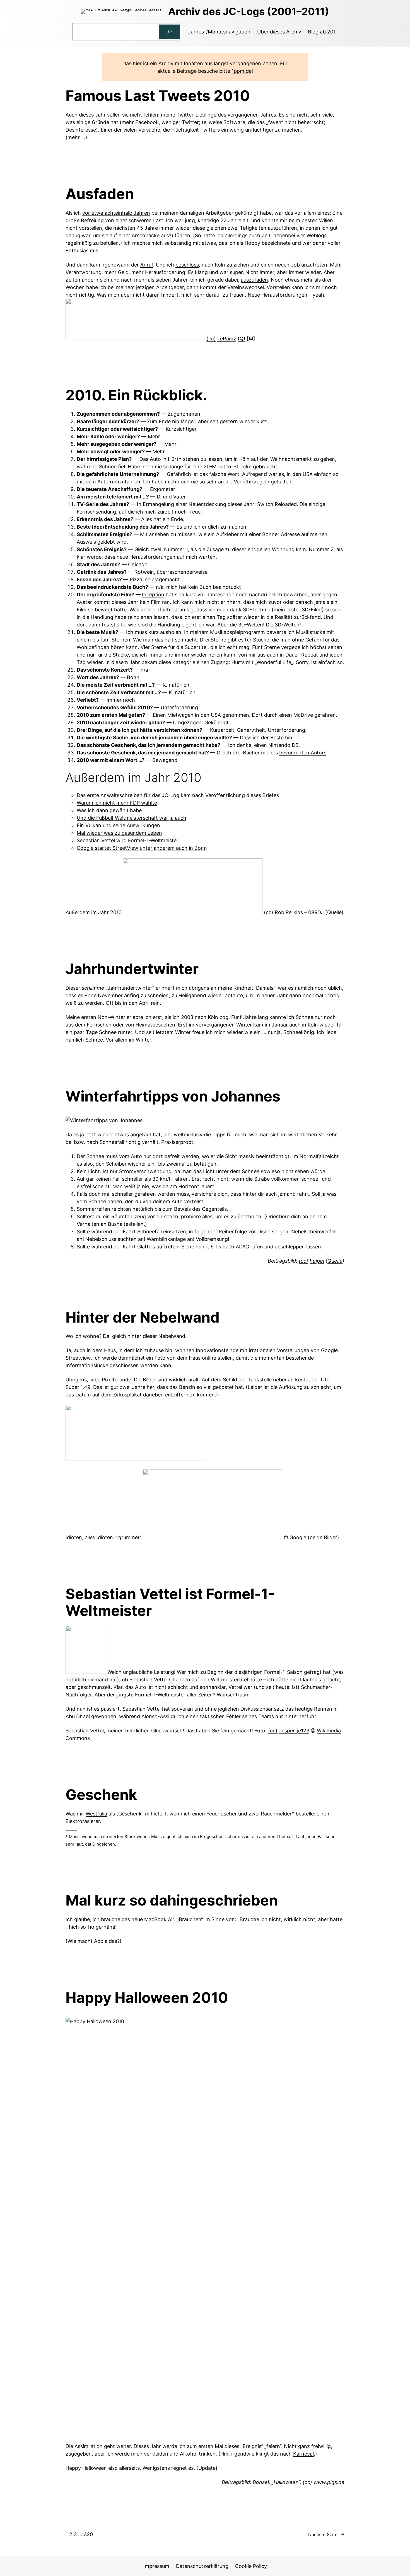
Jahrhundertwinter (132, 969)
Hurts (238, 662)
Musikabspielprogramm (237, 632)
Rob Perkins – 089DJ (299, 912)
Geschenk (101, 1795)
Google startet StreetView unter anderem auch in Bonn (142, 848)
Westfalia (96, 1814)
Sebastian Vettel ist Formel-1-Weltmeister (170, 1602)
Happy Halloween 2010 (147, 1998)
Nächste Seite (326, 2534)
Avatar (84, 602)
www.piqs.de (329, 2482)
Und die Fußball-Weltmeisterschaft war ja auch (132, 818)
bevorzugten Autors (303, 753)
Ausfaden (100, 194)
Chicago (138, 564)
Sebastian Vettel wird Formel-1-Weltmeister (128, 840)
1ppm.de (242, 71)
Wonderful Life (274, 662)
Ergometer (163, 489)
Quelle (334, 912)
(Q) (242, 339)
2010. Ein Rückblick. (136, 395)
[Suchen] (170, 32)
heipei (317, 1261)
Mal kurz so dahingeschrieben (172, 1900)
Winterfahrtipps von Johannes (173, 1096)
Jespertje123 (294, 1731)
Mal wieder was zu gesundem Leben (119, 833)
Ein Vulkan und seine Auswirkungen (118, 825)
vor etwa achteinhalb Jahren (116, 213)
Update (207, 2468)
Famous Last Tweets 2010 (158, 96)
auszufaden (254, 280)
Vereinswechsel (246, 287)
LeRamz (227, 339)
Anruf (147, 265)
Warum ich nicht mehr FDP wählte (117, 803)
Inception (153, 595)
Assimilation (89, 2446)
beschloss (187, 265)
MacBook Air (159, 1919)
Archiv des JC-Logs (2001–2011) (249, 11)
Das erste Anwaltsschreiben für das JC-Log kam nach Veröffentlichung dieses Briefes (178, 795)
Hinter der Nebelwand (143, 1318)
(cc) (211, 339)
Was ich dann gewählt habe (109, 810)
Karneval (303, 2454)
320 (88, 2534)
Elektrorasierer (83, 1821)
